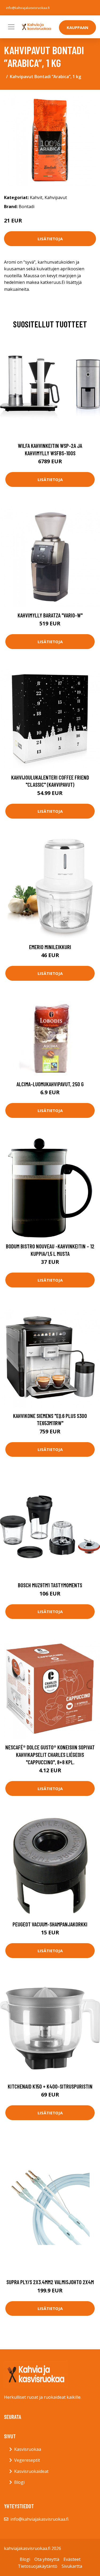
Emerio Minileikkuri (50, 947)
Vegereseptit (27, 2460)
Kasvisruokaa (28, 2449)
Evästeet (72, 2559)
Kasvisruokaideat (31, 2471)
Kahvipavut (56, 197)
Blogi (19, 2482)
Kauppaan (77, 27)
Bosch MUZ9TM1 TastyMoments (50, 1585)
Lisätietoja (50, 239)
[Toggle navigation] (11, 27)
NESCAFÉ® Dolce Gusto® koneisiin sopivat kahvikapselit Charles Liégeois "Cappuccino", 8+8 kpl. (50, 1754)
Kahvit (36, 197)
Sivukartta (72, 2566)
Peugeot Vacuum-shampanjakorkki (50, 1924)
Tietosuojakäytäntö (38, 2566)
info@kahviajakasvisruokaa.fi (28, 8)
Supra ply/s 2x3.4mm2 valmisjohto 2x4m (50, 2282)
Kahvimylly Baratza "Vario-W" (50, 615)
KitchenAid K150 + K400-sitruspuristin (50, 2086)
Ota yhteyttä (47, 2559)
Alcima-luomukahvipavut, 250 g (50, 1084)
